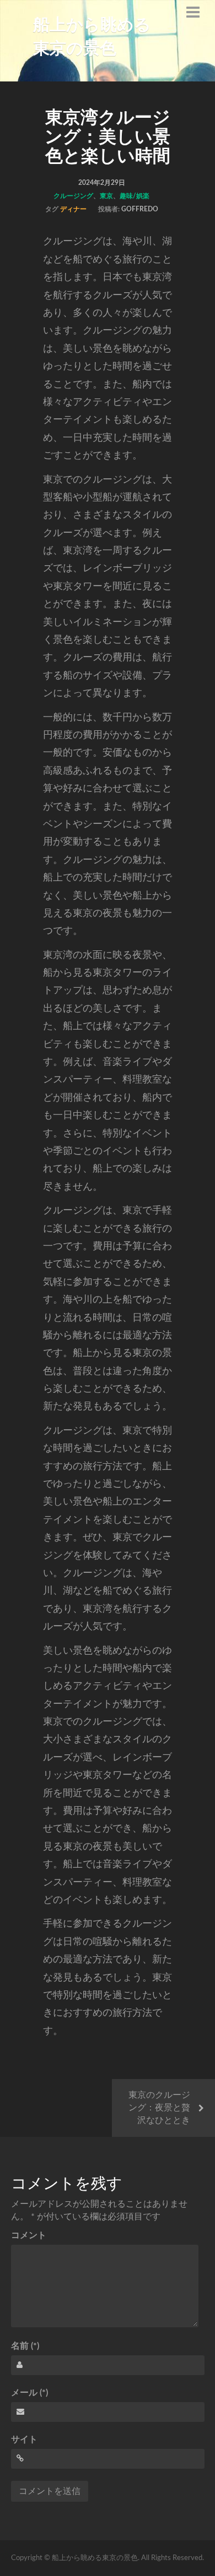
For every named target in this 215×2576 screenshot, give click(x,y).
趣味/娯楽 (135, 196)
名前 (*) (25, 2346)
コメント (29, 2235)
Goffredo (140, 209)
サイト (24, 2440)
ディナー (73, 209)
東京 (106, 196)
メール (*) (29, 2393)
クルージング (73, 196)
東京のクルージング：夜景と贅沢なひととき (159, 2108)
